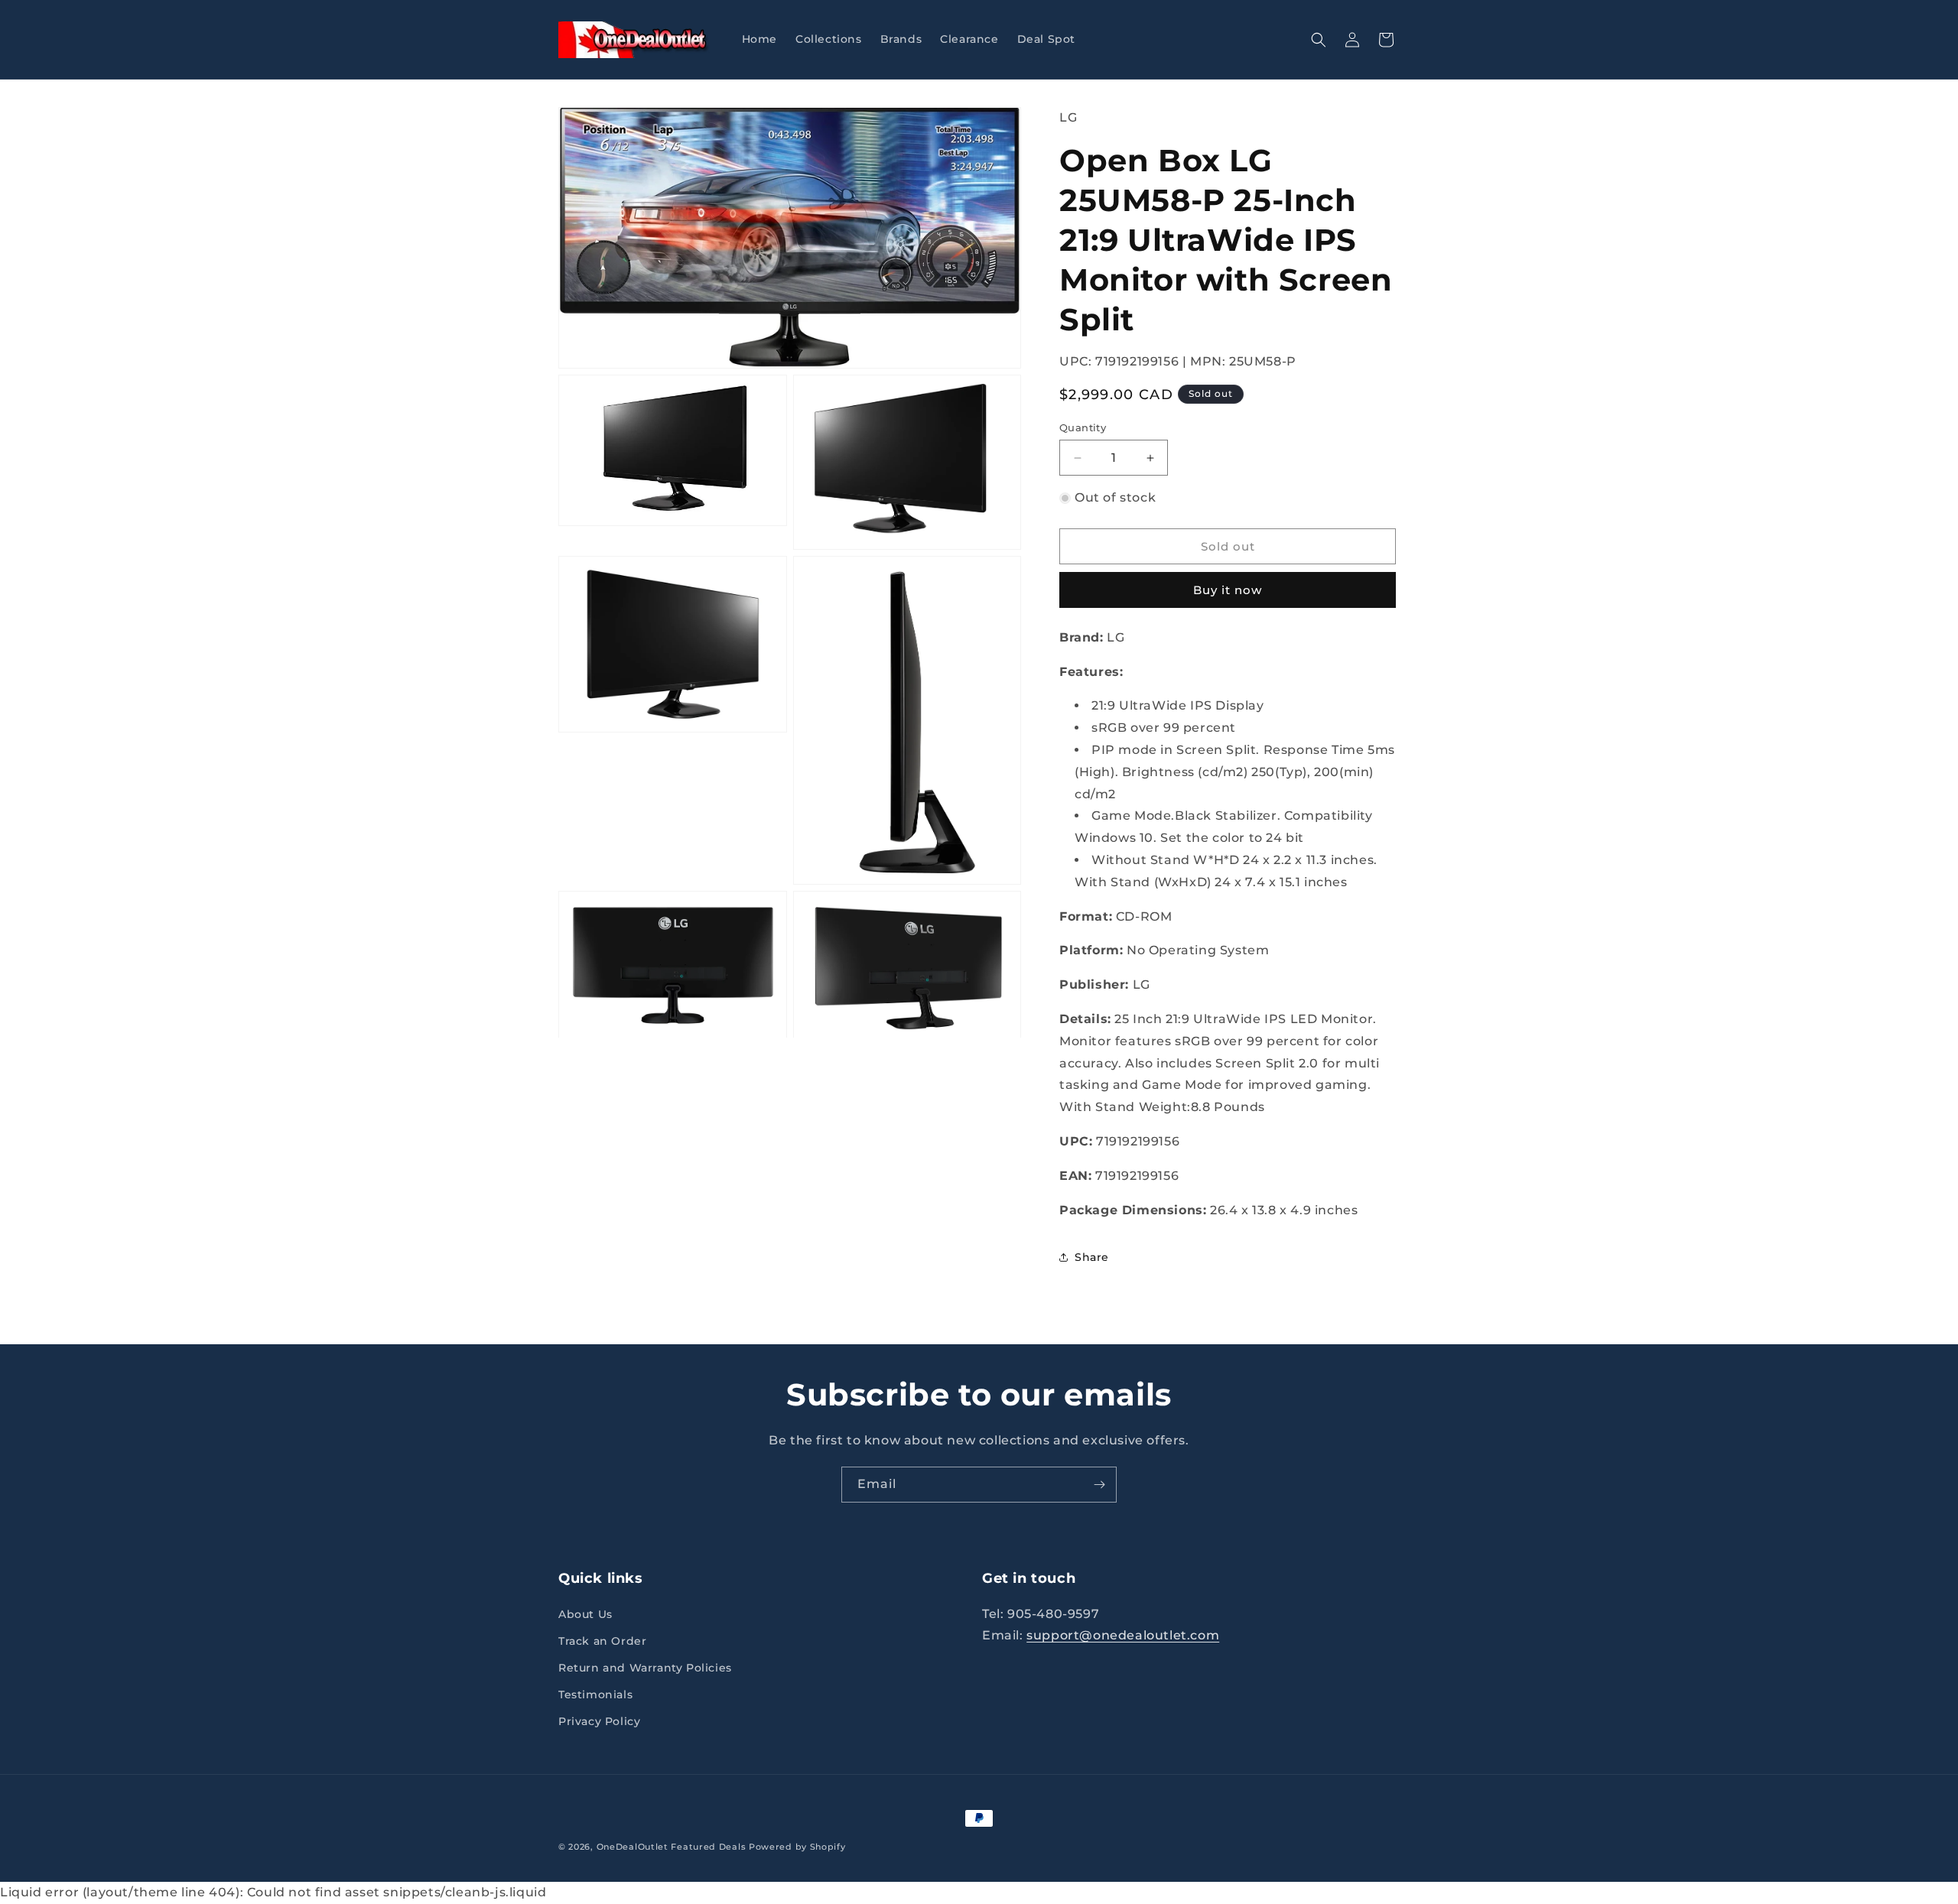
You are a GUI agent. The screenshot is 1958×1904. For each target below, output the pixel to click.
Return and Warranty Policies (645, 1668)
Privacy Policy (599, 1722)
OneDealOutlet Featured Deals (672, 1847)
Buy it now (1228, 590)
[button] (1319, 40)
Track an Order (602, 1641)
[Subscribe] (1099, 1485)
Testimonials (595, 1694)
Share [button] (1092, 1257)
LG (1068, 117)
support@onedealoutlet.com (1123, 1636)
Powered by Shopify (797, 1847)
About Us (585, 1614)
